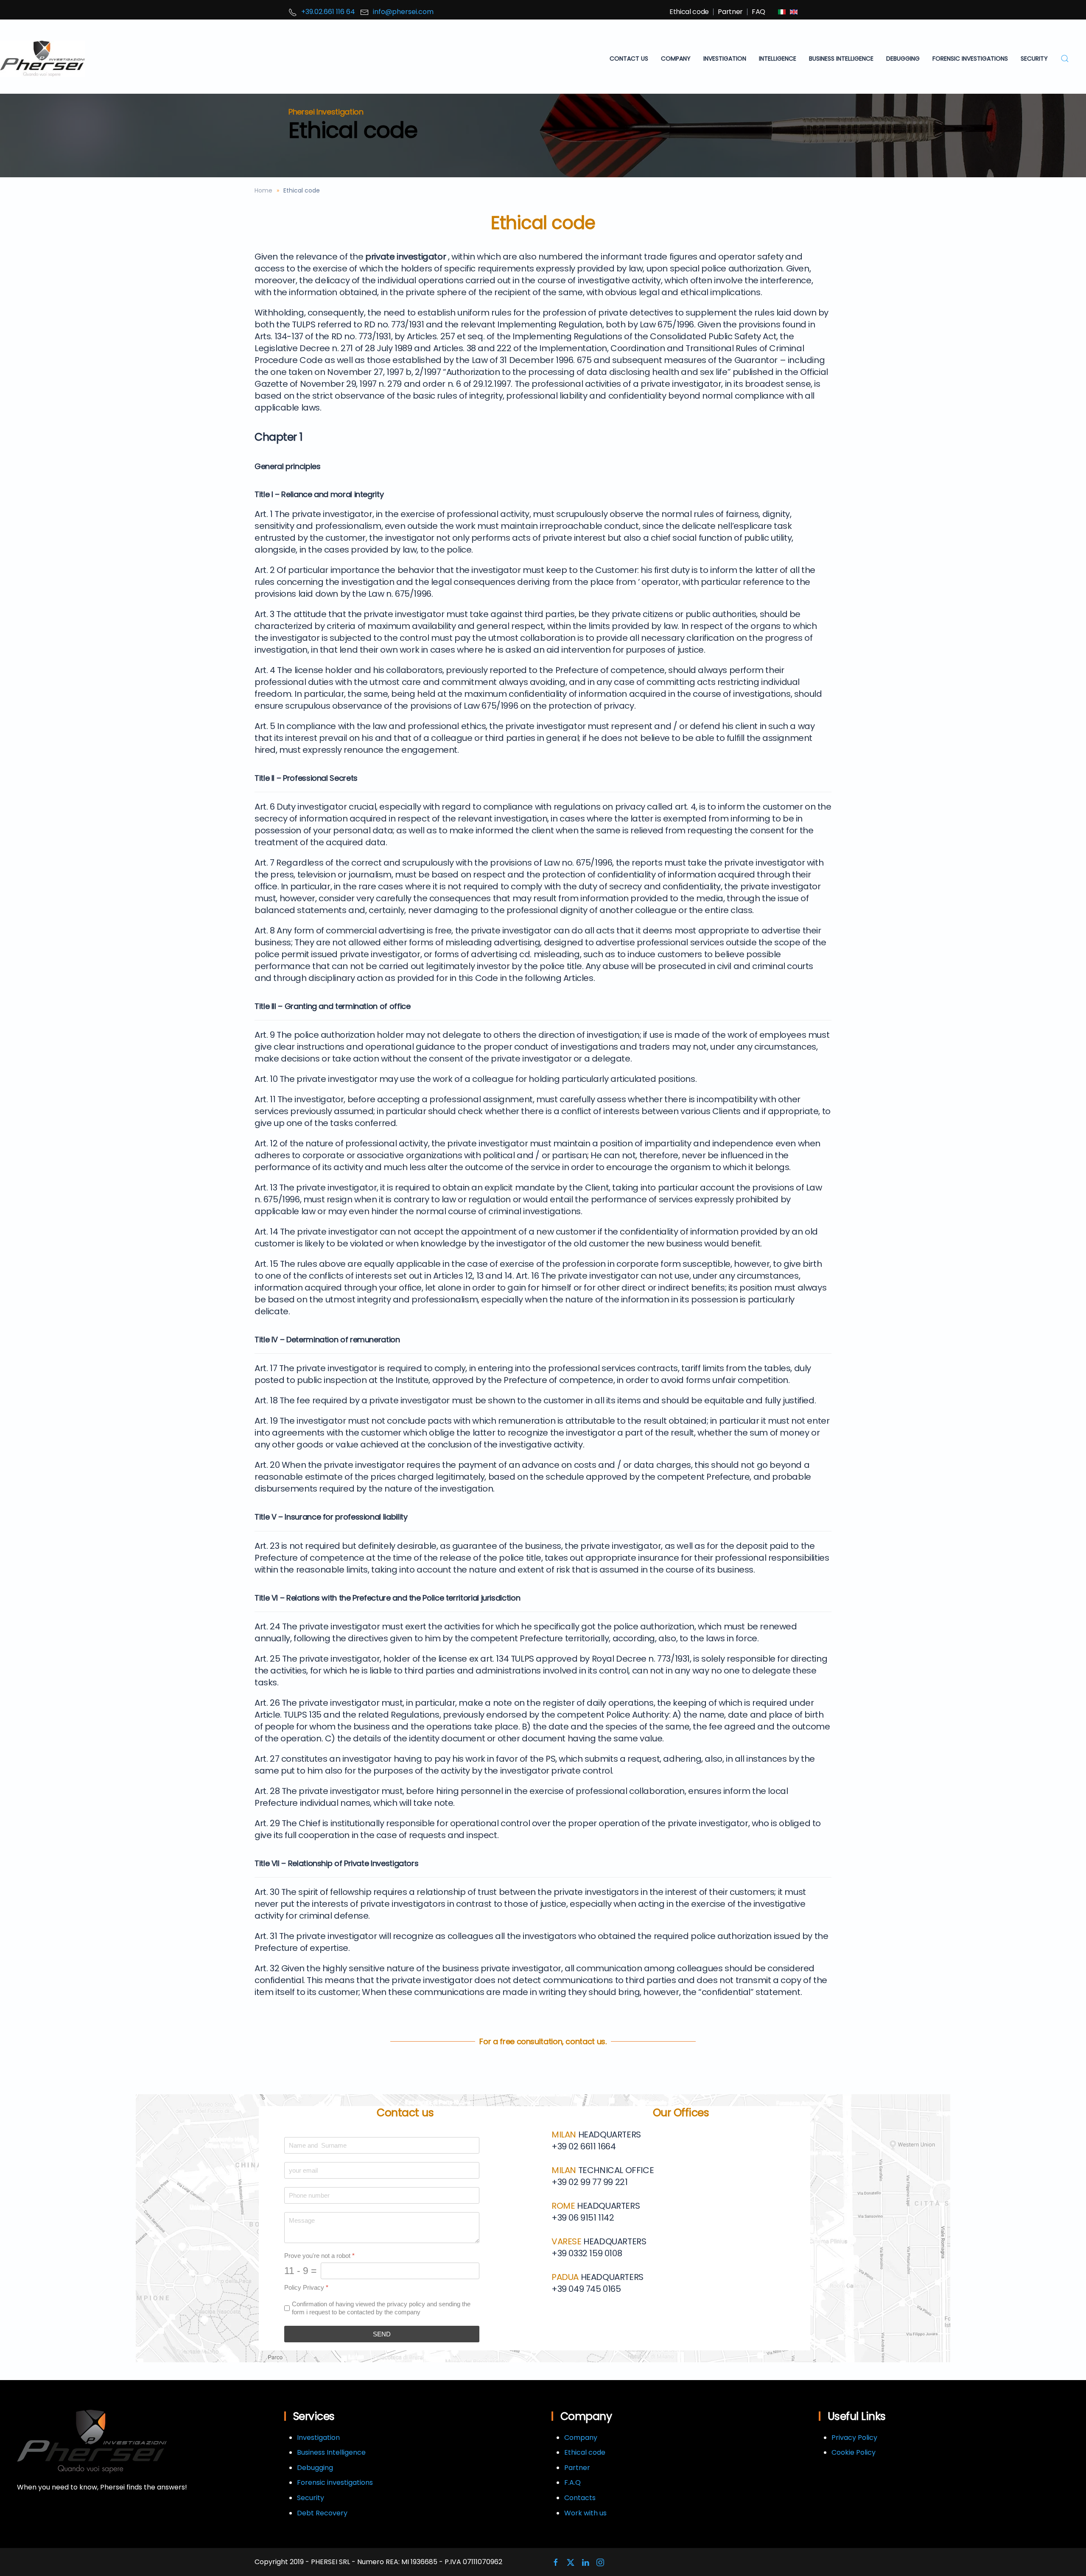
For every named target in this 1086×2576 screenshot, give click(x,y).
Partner (730, 12)
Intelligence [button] (778, 59)
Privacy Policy (854, 2438)
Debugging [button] (903, 59)
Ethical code (689, 12)
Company (676, 59)
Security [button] (1034, 59)
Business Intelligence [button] (841, 59)
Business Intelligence (331, 2452)
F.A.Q (572, 2482)
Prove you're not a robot (319, 2256)
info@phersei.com (403, 12)
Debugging (315, 2468)
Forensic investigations (335, 2482)
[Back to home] (42, 59)
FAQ (759, 12)
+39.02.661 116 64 (328, 12)
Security (311, 2498)
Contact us (629, 59)
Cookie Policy (854, 2452)
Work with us (585, 2513)
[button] (1065, 59)
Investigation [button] (725, 59)
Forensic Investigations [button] (970, 59)
